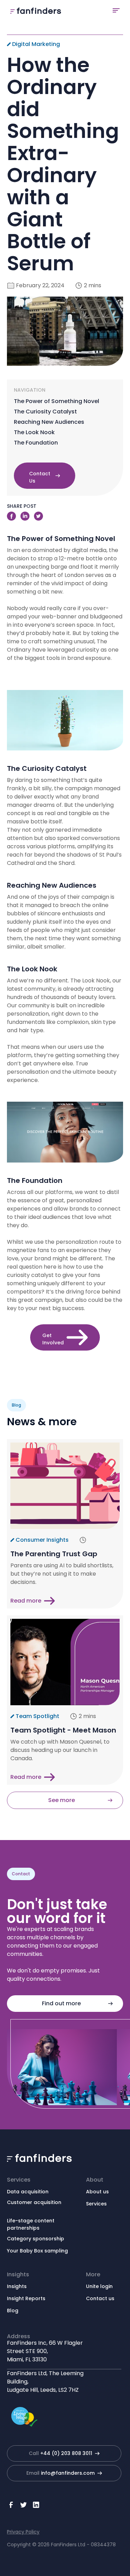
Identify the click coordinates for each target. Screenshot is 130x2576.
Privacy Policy (23, 2532)
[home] (34, 10)
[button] (116, 10)
